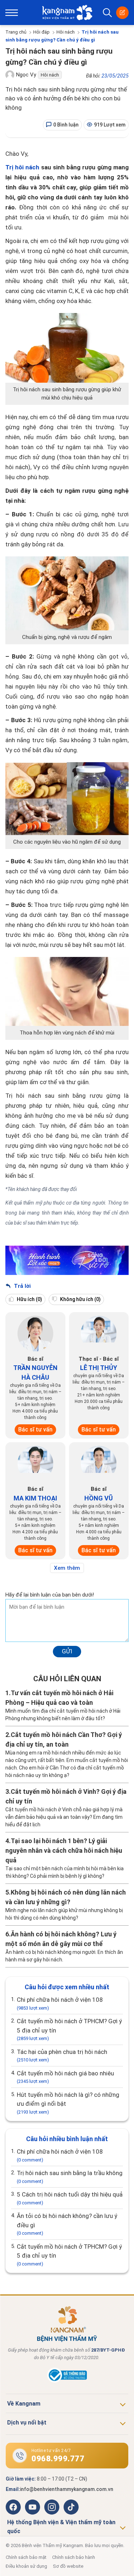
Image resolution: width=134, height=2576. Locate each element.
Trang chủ (16, 32)
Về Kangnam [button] (24, 2404)
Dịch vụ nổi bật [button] (27, 2423)
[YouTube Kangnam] (33, 2507)
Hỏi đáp (41, 32)
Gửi (67, 1651)
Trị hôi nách (22, 167)
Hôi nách (66, 32)
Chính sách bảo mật (26, 2557)
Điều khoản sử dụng (26, 2566)
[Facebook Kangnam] (13, 2507)
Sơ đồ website (68, 2566)
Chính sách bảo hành (74, 2557)
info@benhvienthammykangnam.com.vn (67, 2489)
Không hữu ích (80, 1299)
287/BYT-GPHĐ (108, 2350)
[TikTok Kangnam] (71, 2507)
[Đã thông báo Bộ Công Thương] (67, 2381)
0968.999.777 (58, 2459)
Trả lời (22, 1286)
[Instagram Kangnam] (52, 2507)
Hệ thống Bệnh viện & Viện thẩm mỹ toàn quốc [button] (61, 2527)
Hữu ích (29, 1299)
